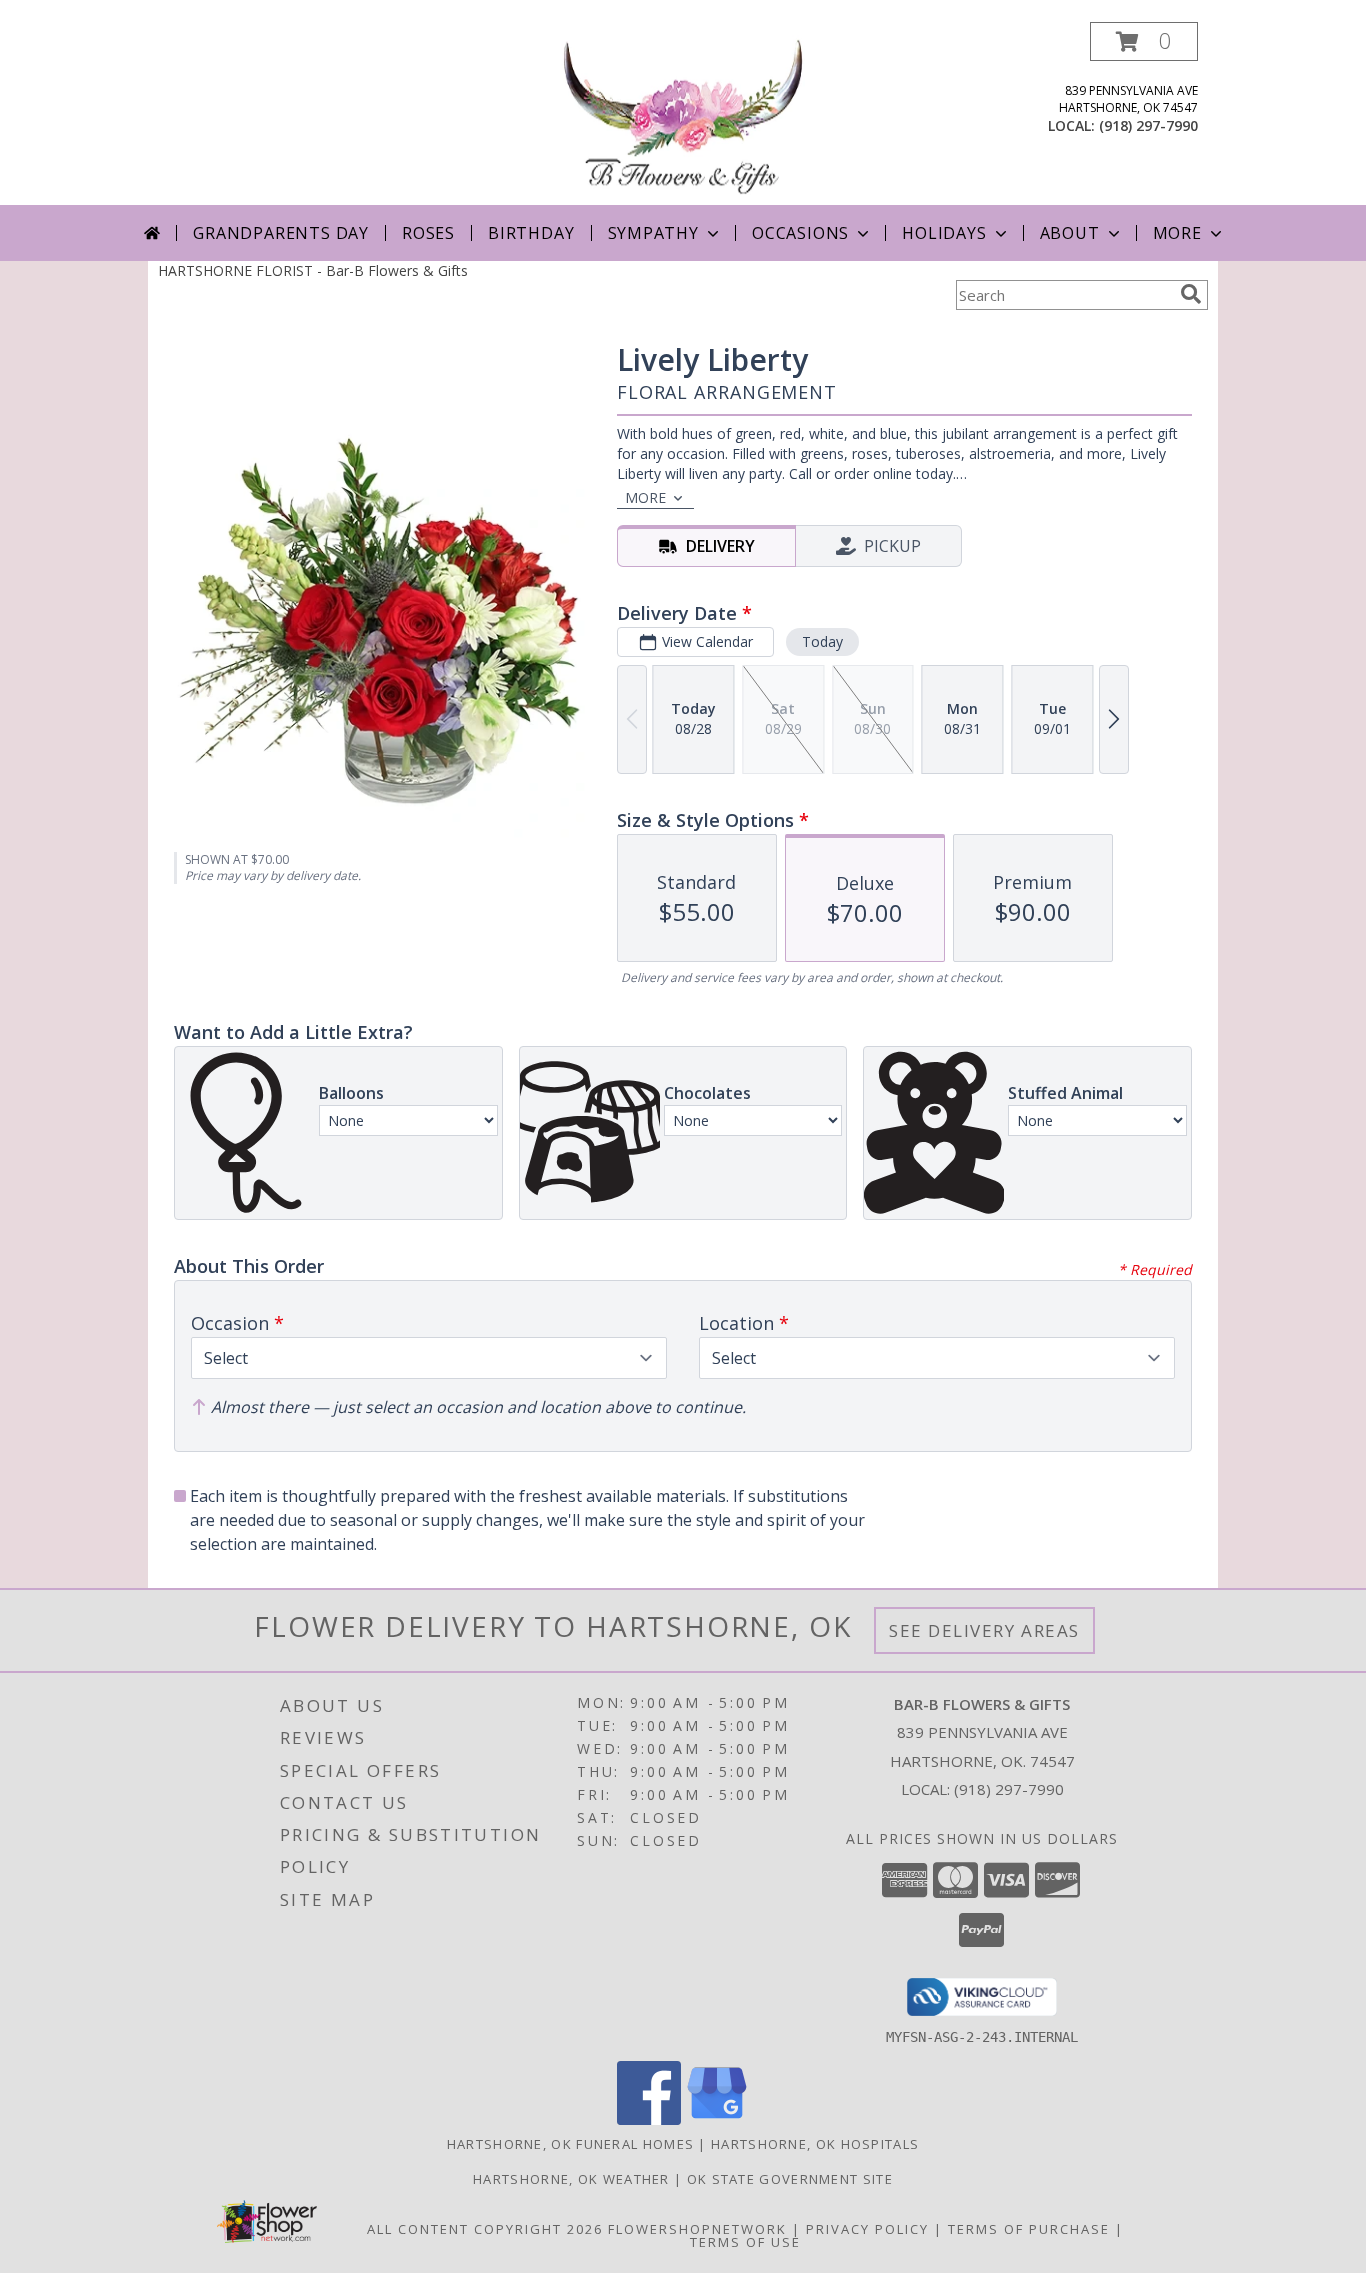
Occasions (800, 233)
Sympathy (653, 233)
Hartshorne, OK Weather (571, 2179)
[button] (1144, 41)
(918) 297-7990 (1148, 125)
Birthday (531, 233)
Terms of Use (745, 2242)
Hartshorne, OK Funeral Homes (570, 2144)
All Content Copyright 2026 (485, 2229)
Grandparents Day (281, 233)
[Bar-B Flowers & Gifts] (683, 113)
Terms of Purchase (1029, 2229)
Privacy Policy (867, 2229)
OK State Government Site (790, 2179)
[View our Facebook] (649, 2119)
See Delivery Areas (984, 1630)
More (1177, 233)
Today (822, 641)
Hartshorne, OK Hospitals (815, 2144)
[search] (1191, 294)
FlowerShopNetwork (697, 2229)
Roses (428, 233)
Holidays (944, 233)
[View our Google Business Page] (717, 2119)
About (1070, 233)
